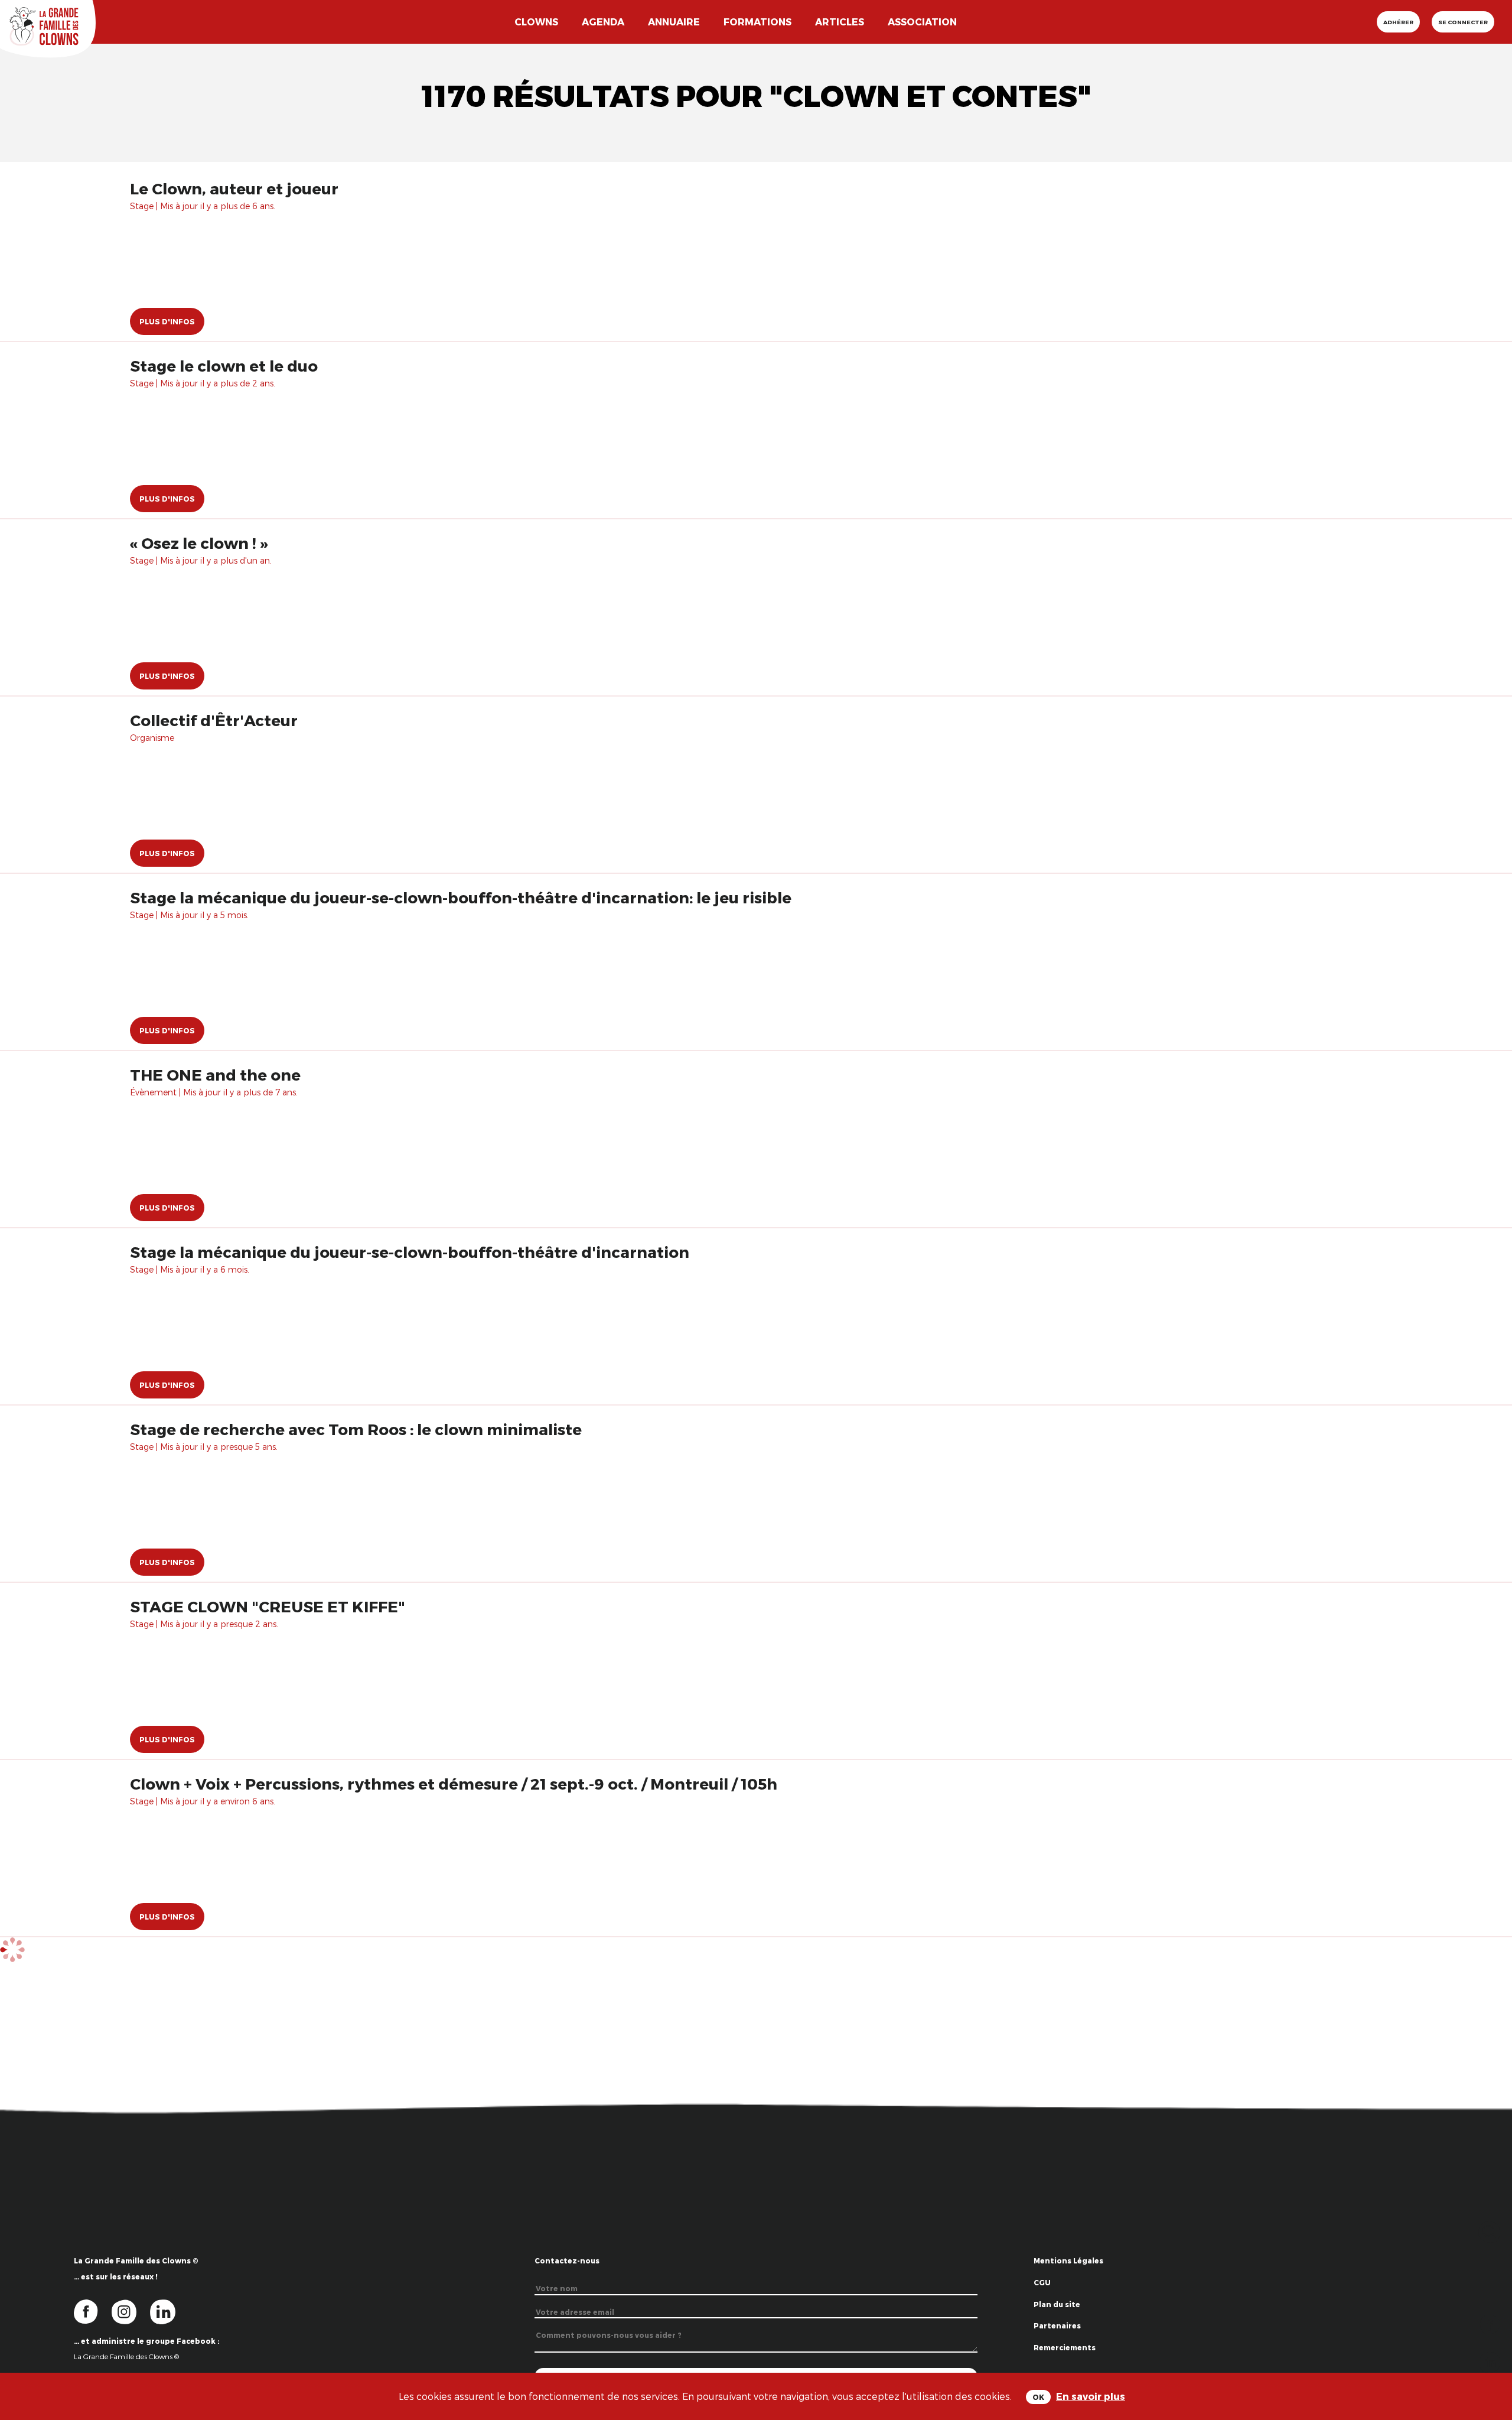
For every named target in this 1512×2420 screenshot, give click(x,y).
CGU (1042, 2282)
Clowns (536, 22)
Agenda (603, 22)
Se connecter (1463, 22)
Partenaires (1057, 2325)
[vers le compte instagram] (131, 2311)
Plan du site (1057, 2304)
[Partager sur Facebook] (1490, 2323)
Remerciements (1065, 2347)
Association (922, 22)
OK (1038, 2397)
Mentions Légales (1068, 2260)
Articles (840, 22)
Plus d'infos (167, 321)
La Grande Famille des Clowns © (126, 2356)
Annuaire (674, 22)
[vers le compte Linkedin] (169, 2311)
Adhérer (1398, 22)
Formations (757, 22)
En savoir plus (1091, 2396)
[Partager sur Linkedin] (1490, 2361)
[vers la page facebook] (93, 2311)
